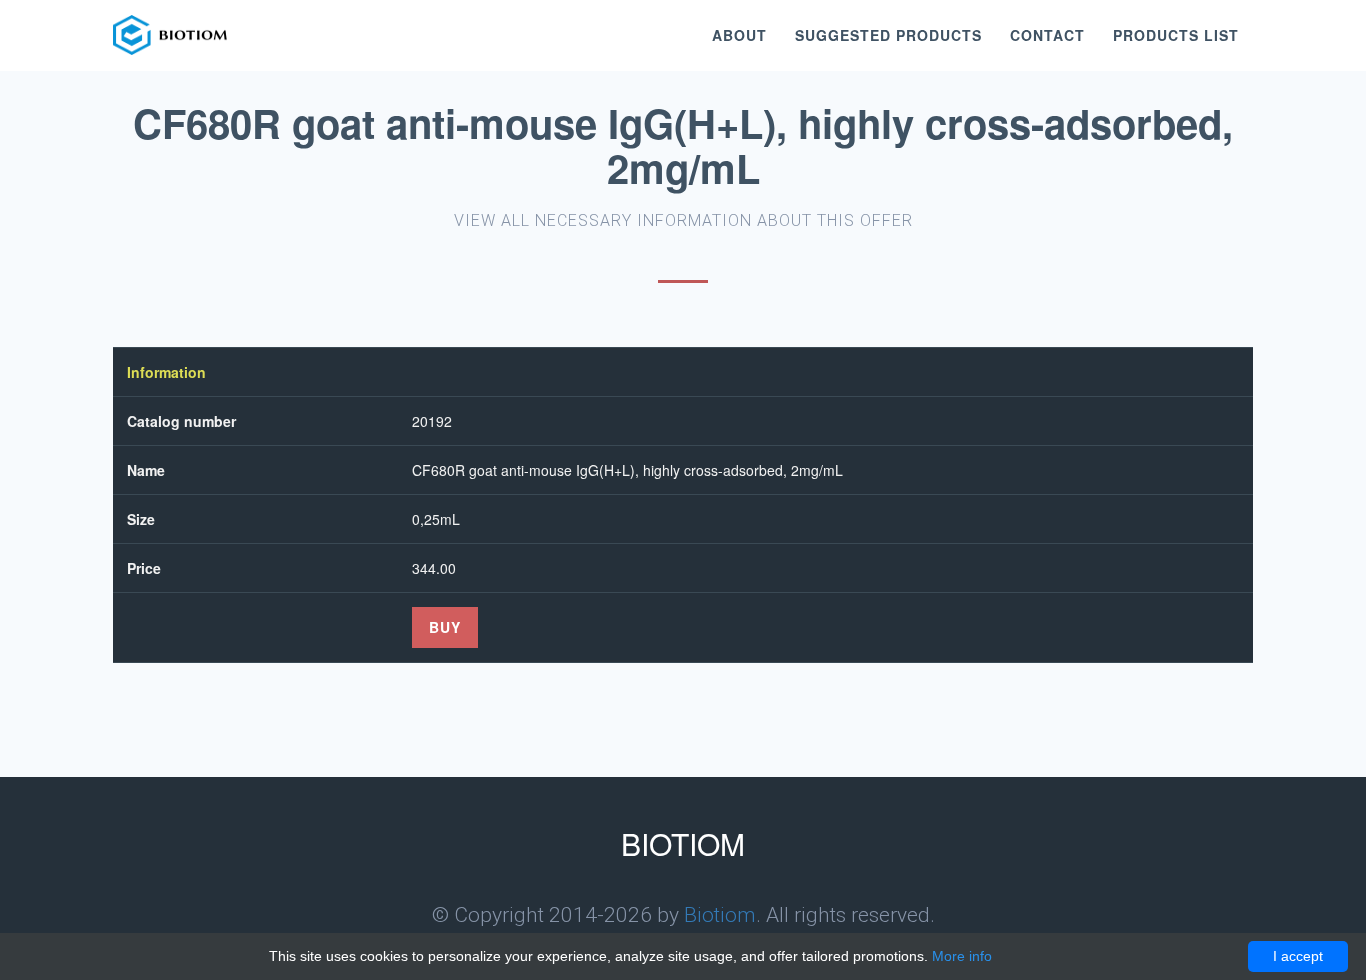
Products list (1176, 35)
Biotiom (720, 915)
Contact (1047, 35)
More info (962, 956)
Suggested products (888, 35)
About (739, 35)
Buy (445, 627)
